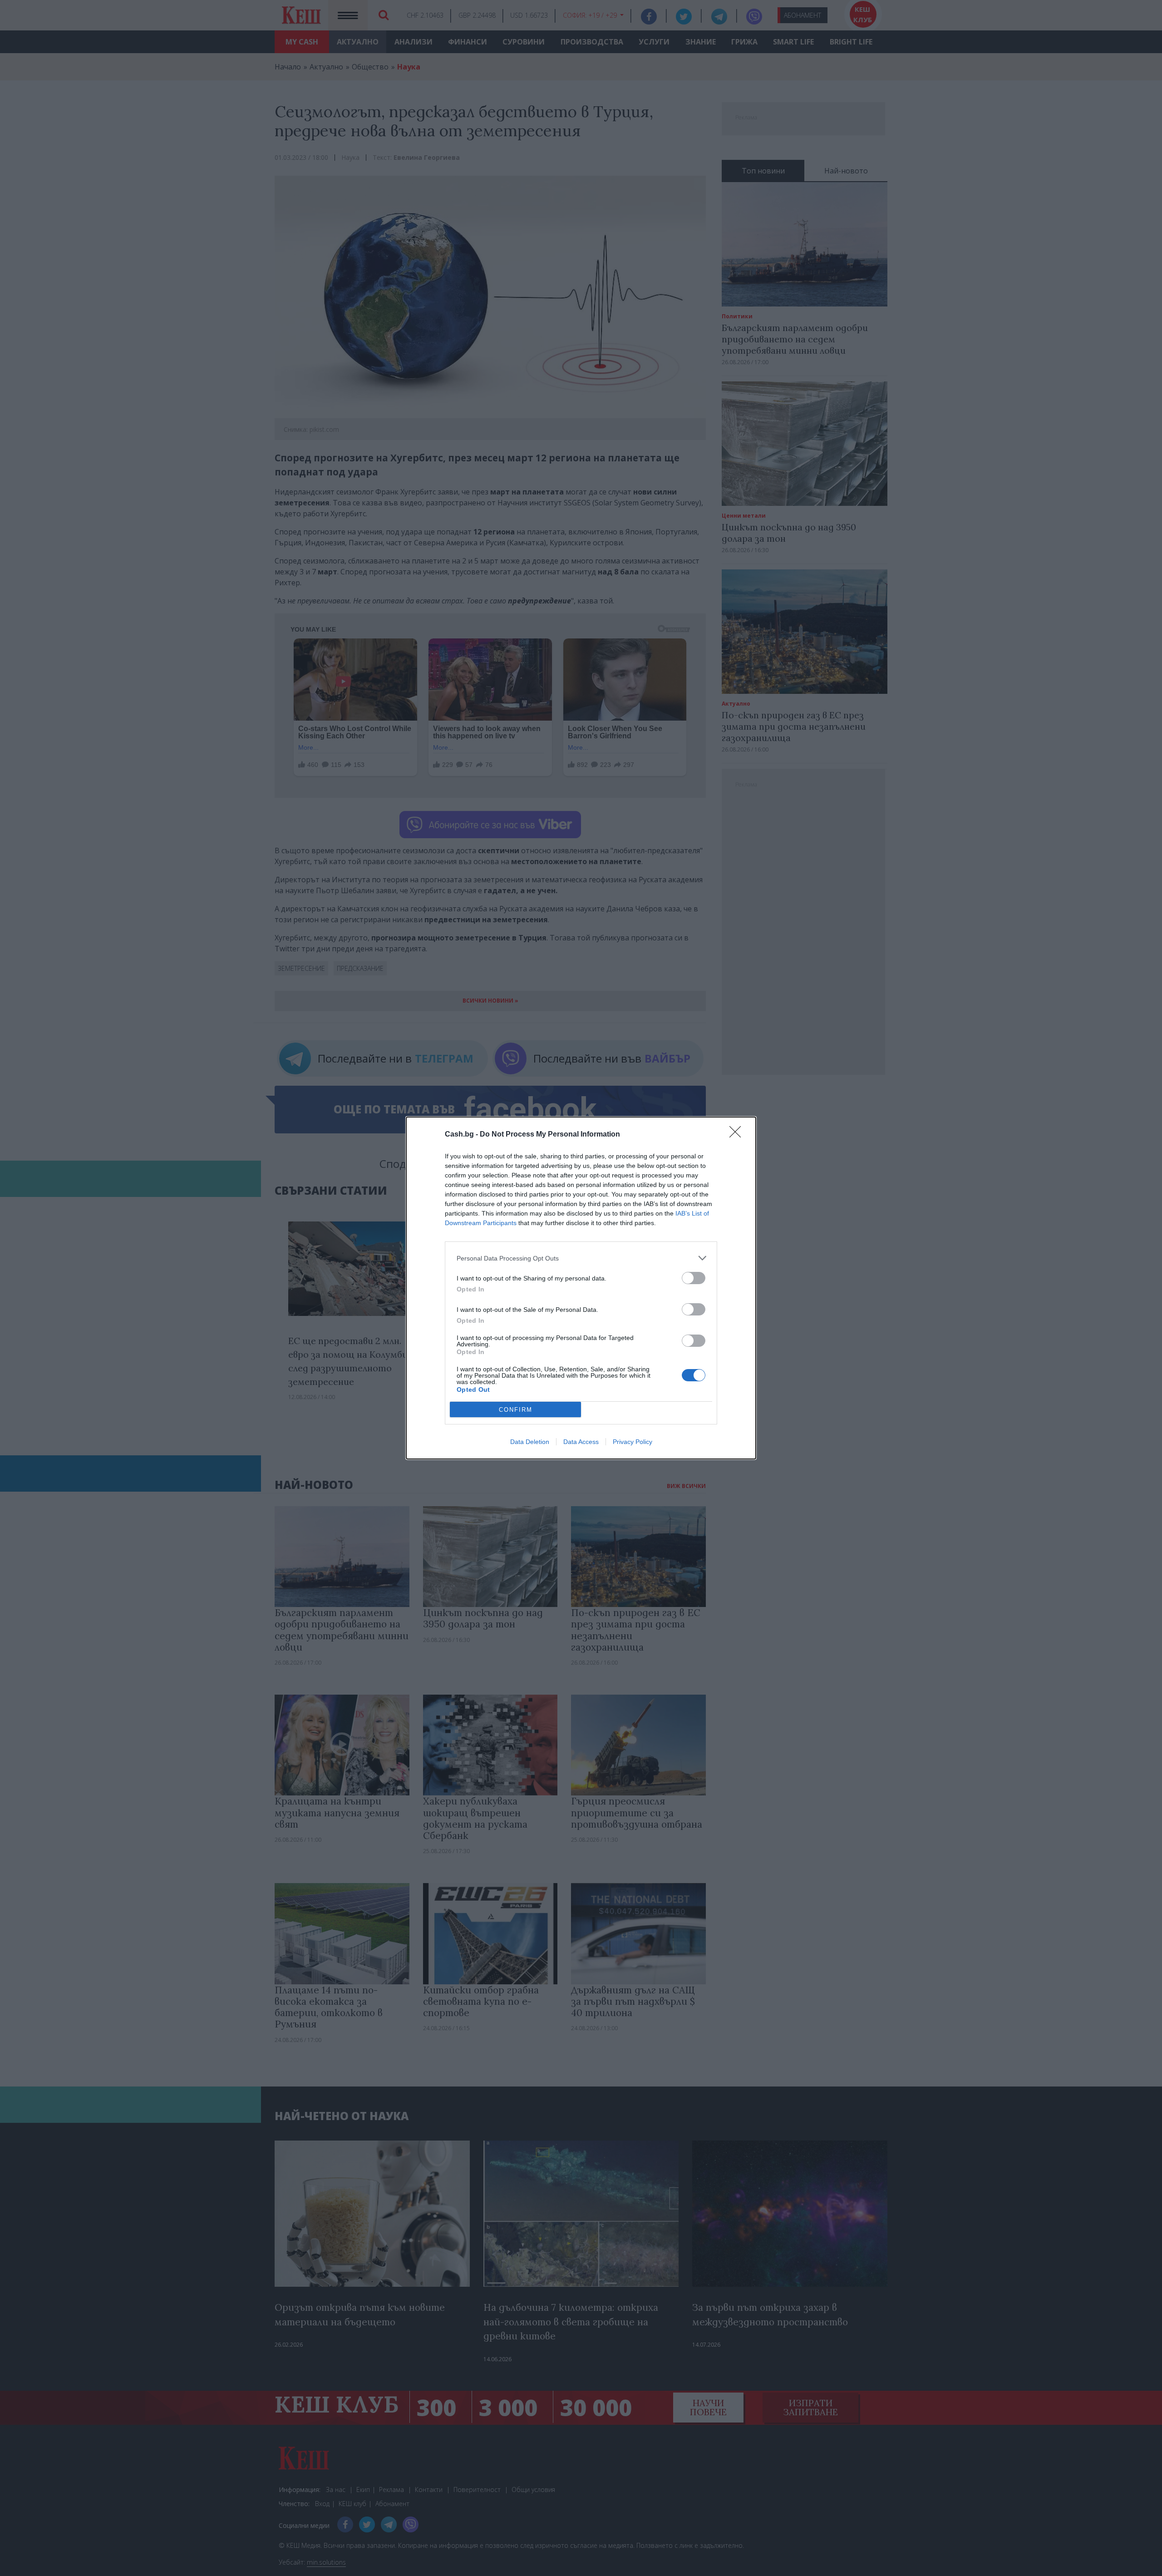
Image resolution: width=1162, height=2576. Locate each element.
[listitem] (581, 1258)
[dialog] (581, 1288)
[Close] (738, 1135)
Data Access (581, 1442)
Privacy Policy (633, 1442)
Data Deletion (530, 1442)
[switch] (694, 1278)
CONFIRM (516, 1410)
